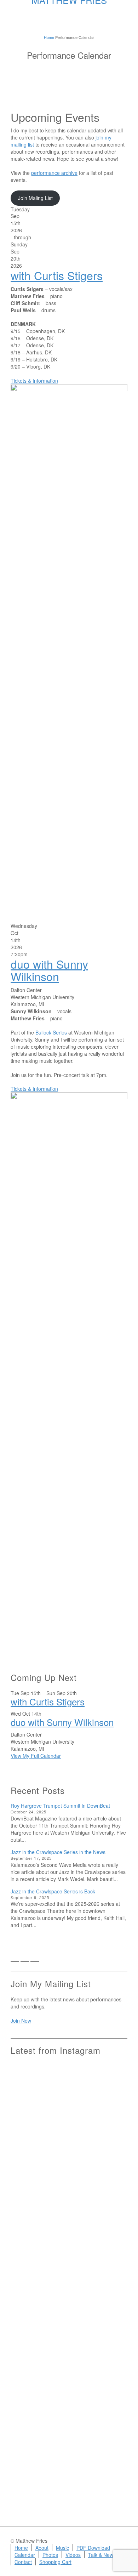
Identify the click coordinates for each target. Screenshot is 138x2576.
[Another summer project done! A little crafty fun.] (29, 2252)
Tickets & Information (34, 381)
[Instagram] (35, 1959)
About (42, 2548)
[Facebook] (25, 1959)
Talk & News (102, 2555)
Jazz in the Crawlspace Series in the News (58, 1852)
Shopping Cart (55, 2562)
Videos (73, 2555)
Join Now (21, 2021)
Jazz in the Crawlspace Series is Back (53, 1891)
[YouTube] (45, 1959)
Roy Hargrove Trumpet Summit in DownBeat (60, 1806)
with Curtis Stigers (57, 275)
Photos (50, 2555)
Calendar (25, 2555)
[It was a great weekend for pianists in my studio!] (109, 2389)
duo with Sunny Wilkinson (49, 970)
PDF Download (93, 2548)
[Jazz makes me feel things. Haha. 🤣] (69, 2307)
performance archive (54, 173)
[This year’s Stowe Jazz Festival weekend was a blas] (29, 2137)
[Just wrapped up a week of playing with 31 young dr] (109, 2105)
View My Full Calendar (36, 1756)
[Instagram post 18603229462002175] (69, 2221)
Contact (23, 2562)
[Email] (15, 1959)
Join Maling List (35, 198)
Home (21, 2548)
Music (62, 2548)
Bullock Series (51, 1032)
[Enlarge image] (69, 649)
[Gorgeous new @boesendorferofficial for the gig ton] (109, 2245)
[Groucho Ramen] (29, 2304)
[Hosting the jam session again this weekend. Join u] (69, 2119)
